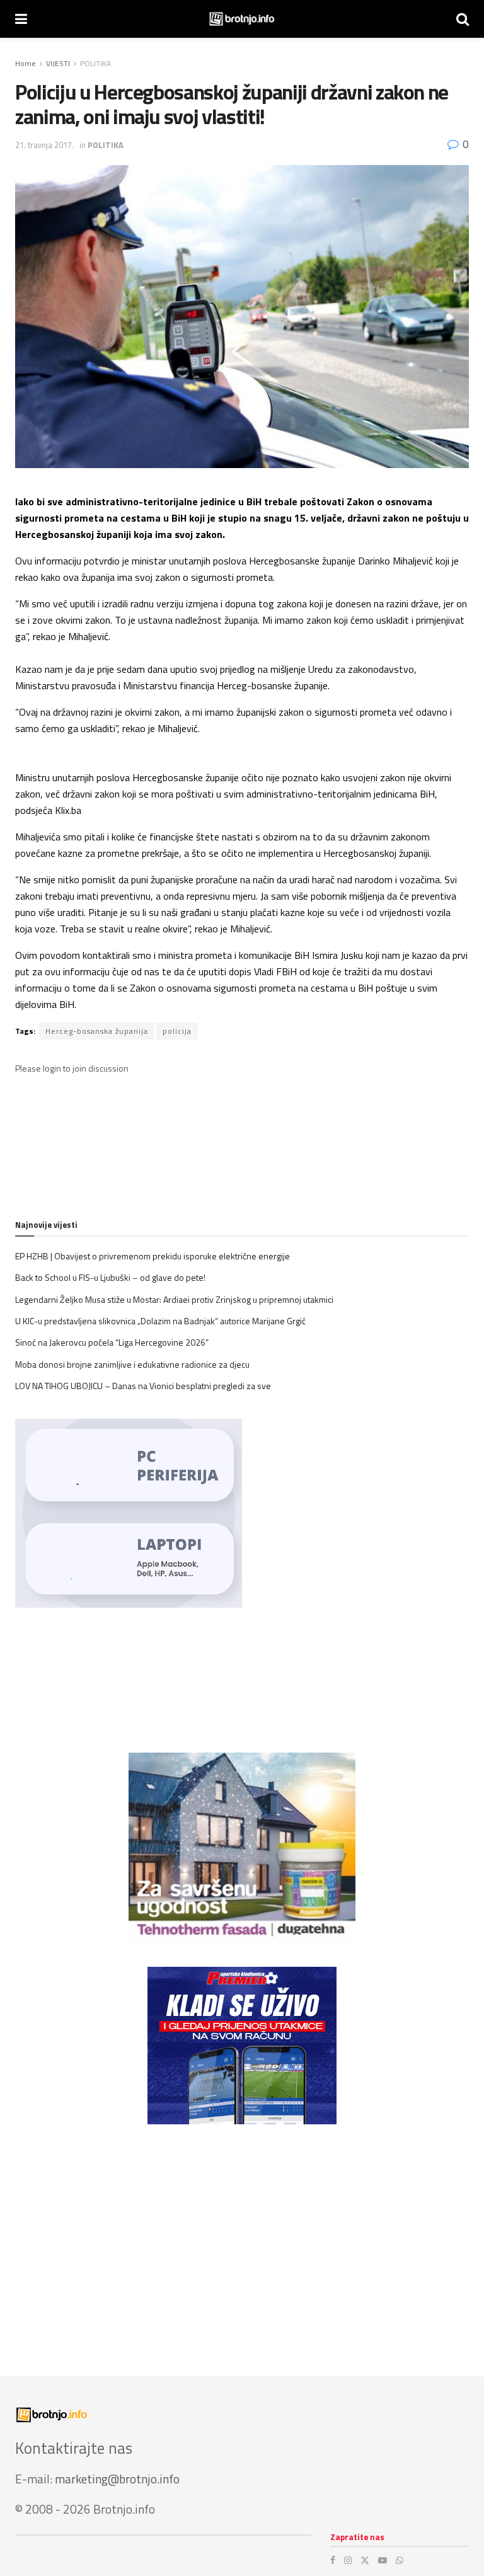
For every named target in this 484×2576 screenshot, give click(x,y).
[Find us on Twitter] (365, 2560)
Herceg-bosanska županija (97, 1031)
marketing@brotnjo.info (117, 2479)
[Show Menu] (21, 19)
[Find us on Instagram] (348, 2560)
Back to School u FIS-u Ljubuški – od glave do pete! (110, 1277)
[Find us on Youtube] (383, 2560)
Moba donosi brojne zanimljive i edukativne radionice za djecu (132, 1364)
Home (26, 63)
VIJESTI (58, 63)
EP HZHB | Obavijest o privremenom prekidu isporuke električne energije (153, 1256)
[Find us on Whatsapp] (400, 2560)
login (52, 1068)
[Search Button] (463, 19)
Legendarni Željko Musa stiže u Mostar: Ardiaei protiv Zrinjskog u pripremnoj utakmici (174, 1299)
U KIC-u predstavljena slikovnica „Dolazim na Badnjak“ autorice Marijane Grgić (160, 1321)
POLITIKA (95, 63)
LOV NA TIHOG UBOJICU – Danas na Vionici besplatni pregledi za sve (143, 1386)
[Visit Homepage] (242, 19)
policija (177, 1031)
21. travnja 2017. (44, 145)
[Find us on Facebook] (333, 2560)
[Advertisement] (242, 2238)
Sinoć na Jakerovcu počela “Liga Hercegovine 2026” (112, 1342)
